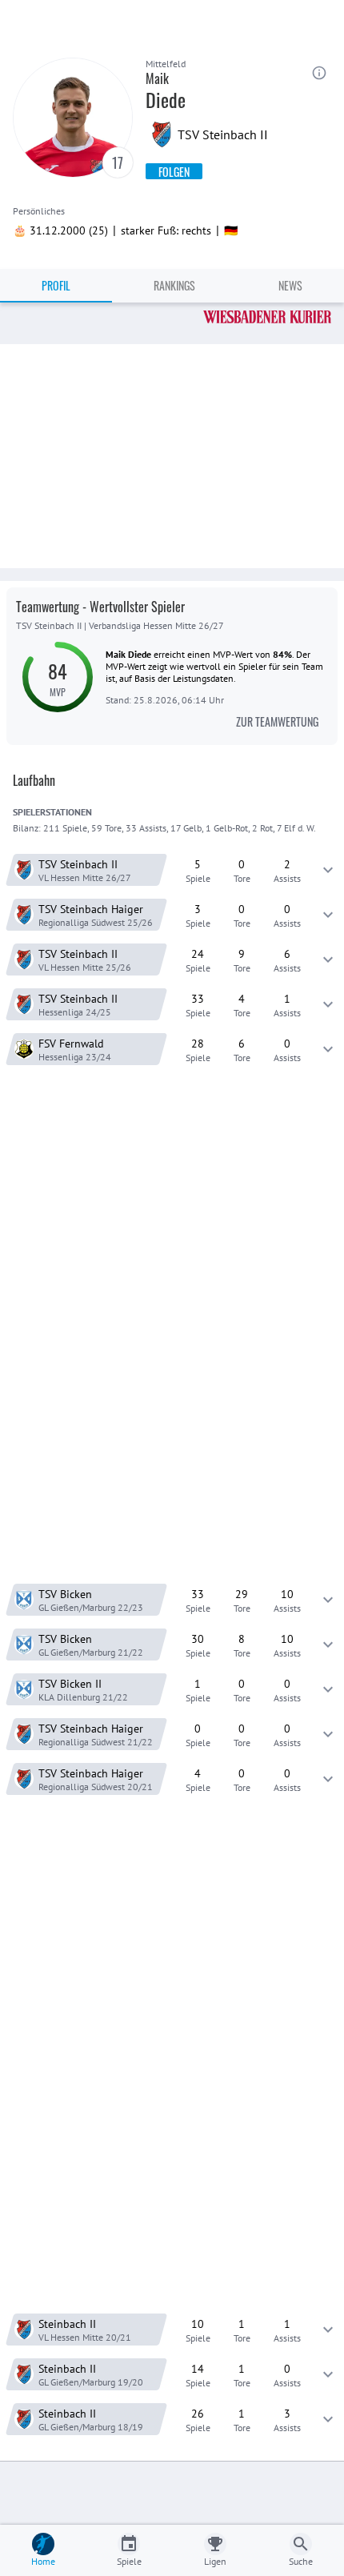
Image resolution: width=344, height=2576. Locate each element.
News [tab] (290, 285)
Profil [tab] (56, 285)
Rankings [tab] (174, 285)
